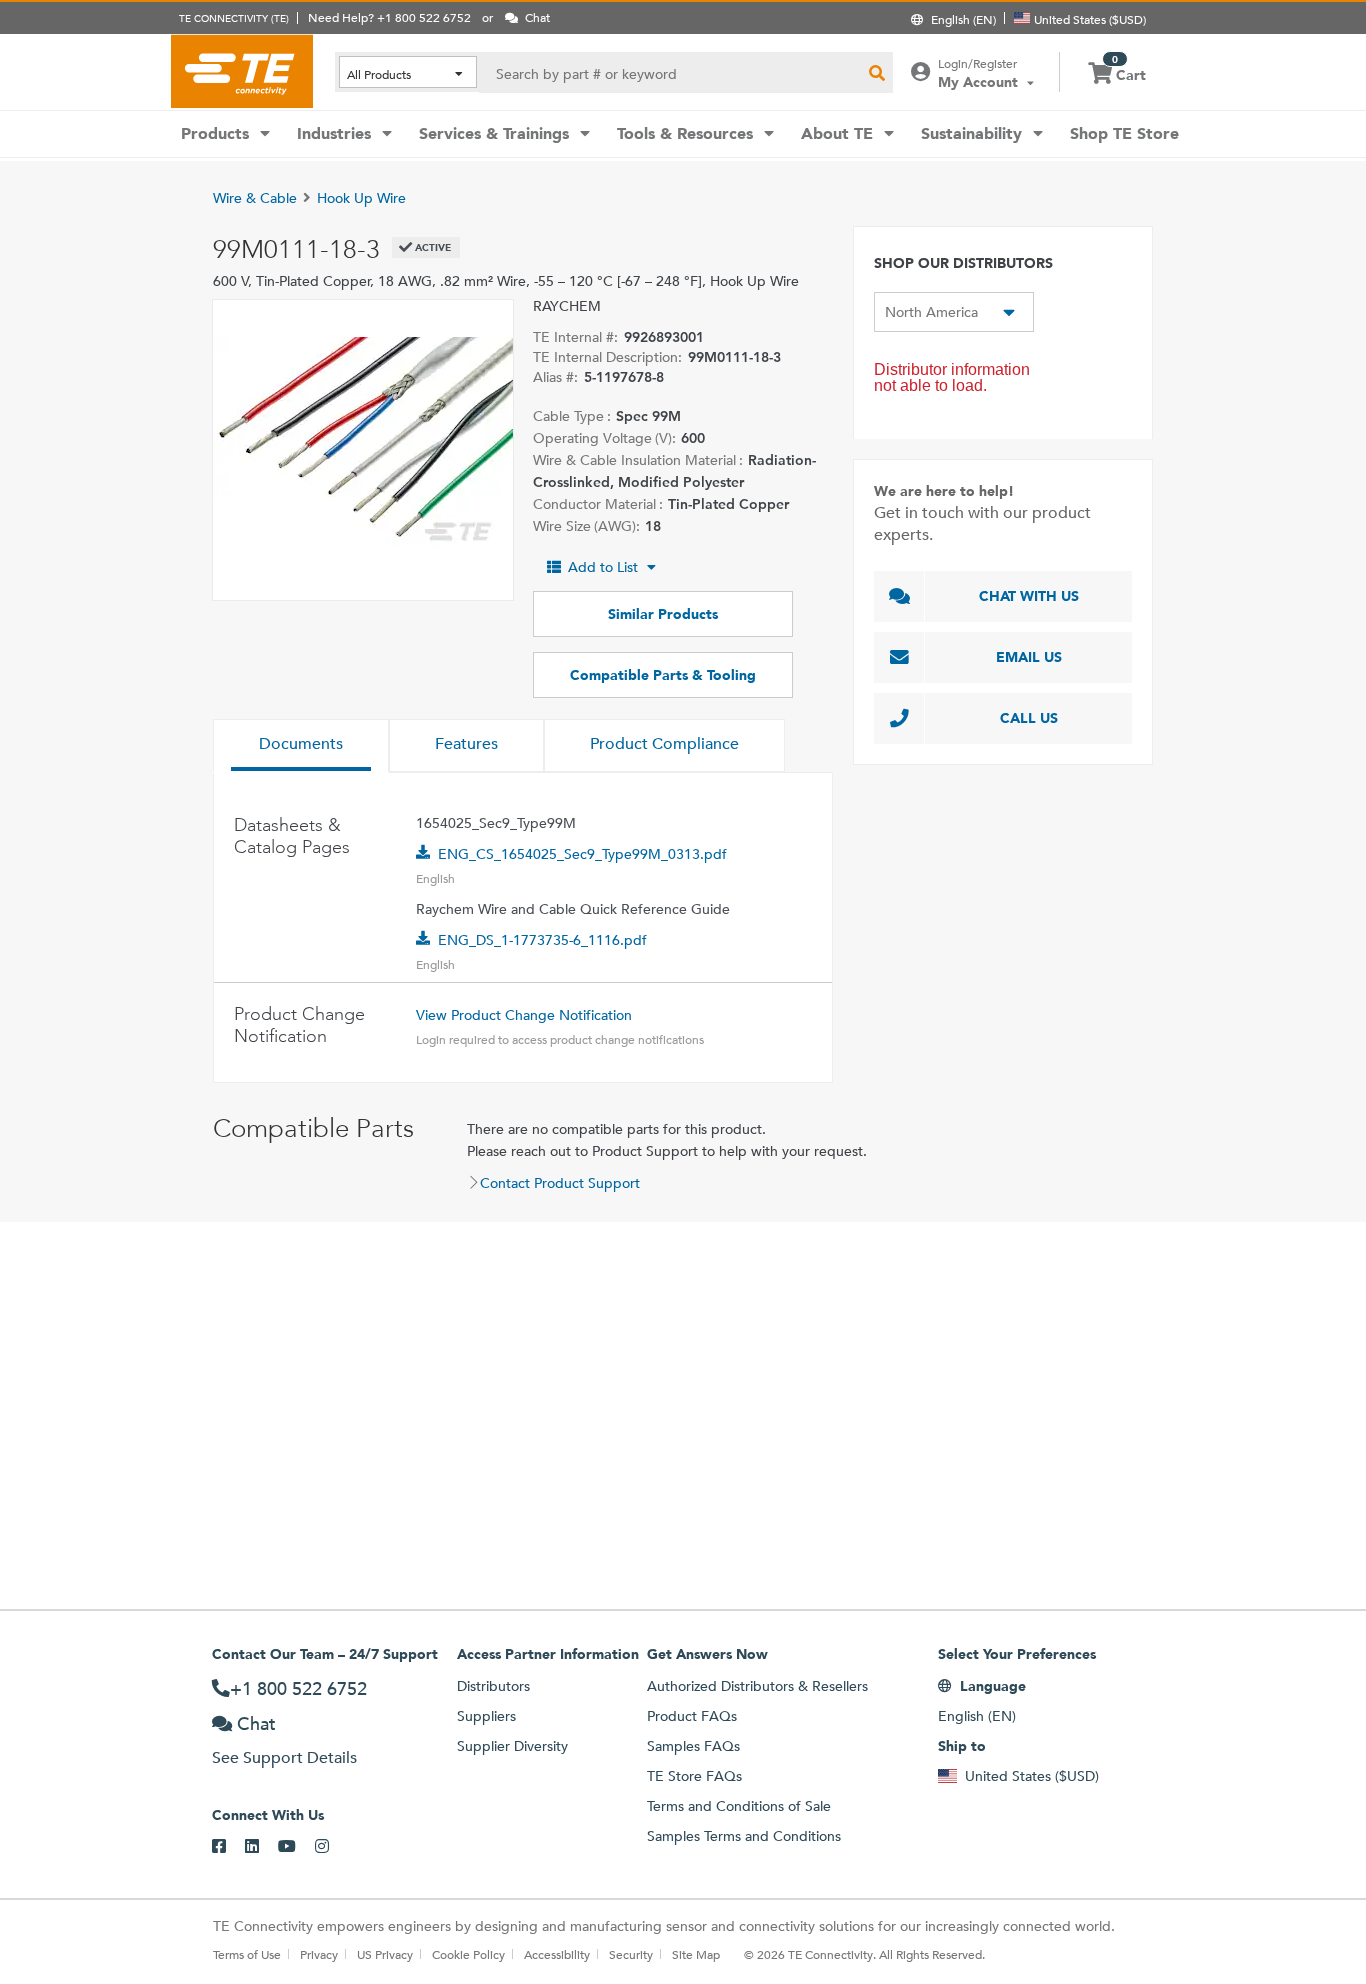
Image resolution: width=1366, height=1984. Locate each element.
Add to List (603, 567)
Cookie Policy (468, 1954)
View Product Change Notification (524, 1015)
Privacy (319, 1954)
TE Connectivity (242, 71)
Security (631, 1954)
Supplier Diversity (512, 1746)
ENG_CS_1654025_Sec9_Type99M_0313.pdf (582, 854)
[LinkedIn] (261, 1847)
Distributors (493, 1686)
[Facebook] (228, 1847)
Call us (1029, 718)
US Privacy (385, 1954)
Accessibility (557, 1954)
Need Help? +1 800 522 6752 (389, 17)
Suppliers (486, 1716)
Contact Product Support (560, 1183)
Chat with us (1029, 596)
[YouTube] (296, 1847)
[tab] (301, 746)
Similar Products (663, 614)
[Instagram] (331, 1847)
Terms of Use (247, 1954)
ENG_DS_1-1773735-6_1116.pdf (542, 940)
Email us (1029, 657)
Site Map (696, 1954)
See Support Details (284, 1757)
